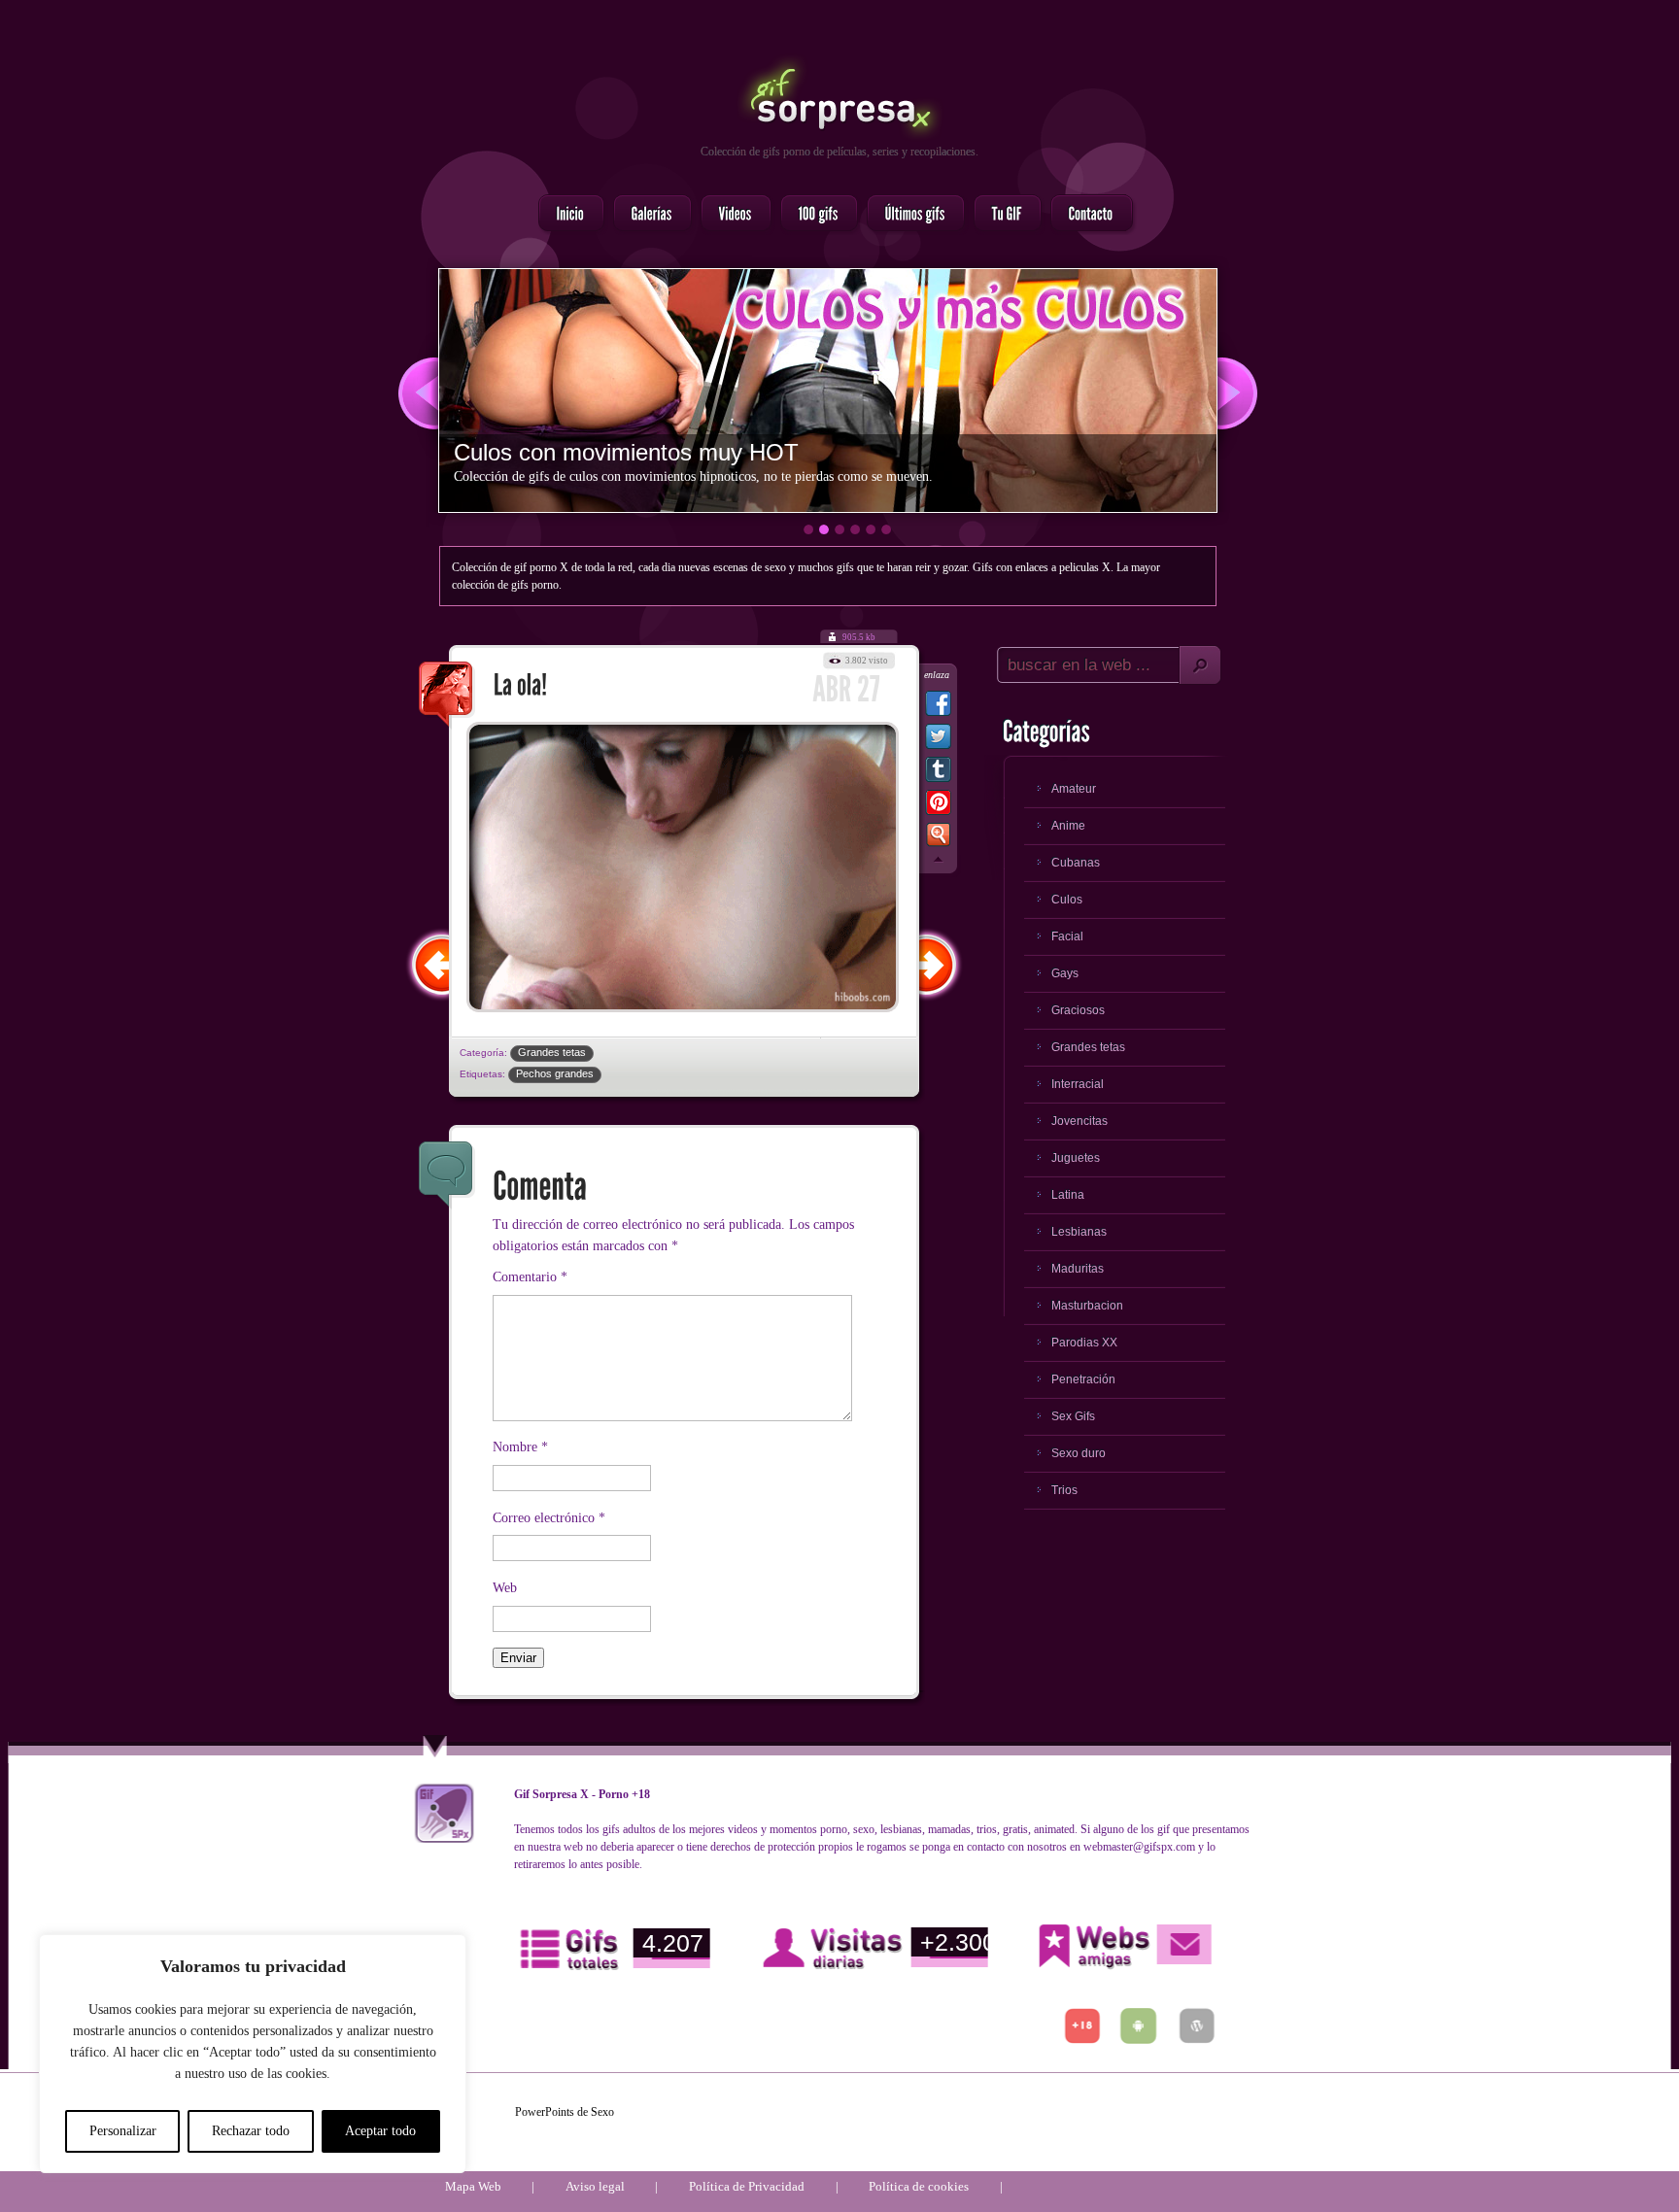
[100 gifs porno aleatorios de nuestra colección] (813, 215)
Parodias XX (1084, 1343)
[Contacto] (1086, 215)
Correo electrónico (549, 1518)
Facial (1067, 936)
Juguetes (1076, 1158)
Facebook (938, 707)
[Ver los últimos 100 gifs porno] (910, 215)
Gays (1065, 973)
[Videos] (730, 215)
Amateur (1074, 789)
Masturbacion (1087, 1306)
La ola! (447, 696)
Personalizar (123, 2131)
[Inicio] (565, 215)
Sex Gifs (1073, 1416)
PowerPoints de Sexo (565, 2112)
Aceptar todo (380, 2131)
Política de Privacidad (747, 2186)
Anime (1068, 826)
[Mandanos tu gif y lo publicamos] (1002, 215)
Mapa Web (473, 2186)
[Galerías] (647, 215)
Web (505, 1588)
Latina (1068, 1195)
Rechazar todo (251, 2131)
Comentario (530, 1277)
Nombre (520, 1447)
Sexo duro (1079, 1453)
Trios (1064, 1490)
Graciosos (1078, 1010)
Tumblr (938, 773)
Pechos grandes (555, 1073)
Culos (1067, 900)
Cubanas (1076, 863)
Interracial (1078, 1084)
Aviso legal (595, 2186)
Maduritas (1078, 1269)
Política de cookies (919, 2186)
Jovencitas (1079, 1121)
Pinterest (938, 806)
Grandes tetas (552, 1052)
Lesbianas (1079, 1232)
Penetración (1083, 1379)
